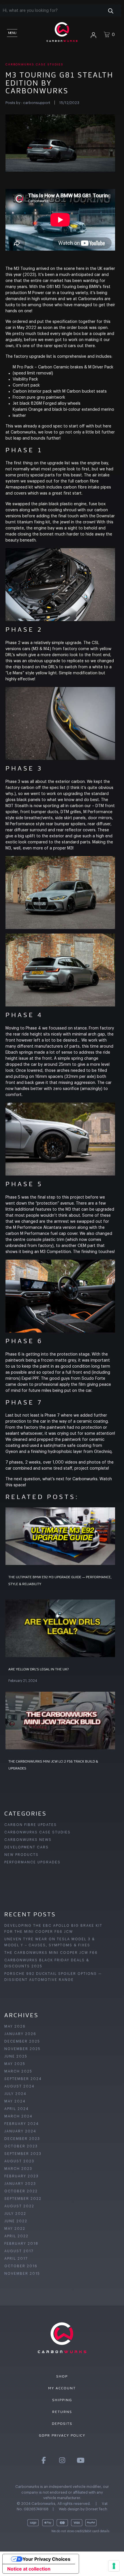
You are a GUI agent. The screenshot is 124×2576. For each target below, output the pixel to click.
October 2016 (21, 2266)
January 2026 (20, 2034)
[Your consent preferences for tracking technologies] (114, 2566)
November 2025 (22, 2049)
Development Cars (27, 1847)
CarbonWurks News (28, 1840)
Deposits (62, 2424)
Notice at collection (29, 2569)
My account (62, 2388)
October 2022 (21, 2191)
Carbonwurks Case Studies (34, 65)
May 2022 (15, 2229)
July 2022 (15, 2214)
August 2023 (19, 2161)
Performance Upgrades (32, 1862)
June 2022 (16, 2221)
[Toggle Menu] (12, 32)
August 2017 (19, 2251)
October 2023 (21, 2146)
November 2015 (22, 2274)
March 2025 (18, 2071)
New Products (21, 1855)
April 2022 (16, 2236)
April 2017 (16, 2259)
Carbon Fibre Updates (31, 1825)
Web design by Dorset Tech (83, 2509)
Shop (62, 2376)
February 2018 (21, 2244)
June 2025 (16, 2056)
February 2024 (22, 2124)
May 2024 (15, 2101)
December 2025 (22, 2041)
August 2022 (19, 2206)
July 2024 (15, 2094)
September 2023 (23, 2154)
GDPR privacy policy (62, 2435)
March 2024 (18, 2116)
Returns (62, 2412)
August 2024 (19, 2086)
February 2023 (21, 2176)
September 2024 (23, 2079)
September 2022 (23, 2199)
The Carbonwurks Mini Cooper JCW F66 (51, 1953)
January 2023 (20, 2184)
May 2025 (15, 2064)
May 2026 (15, 2026)
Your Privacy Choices (46, 2559)
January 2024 (20, 2131)
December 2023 (22, 2139)
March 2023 (18, 2169)
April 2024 (17, 2109)
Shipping (62, 2400)
